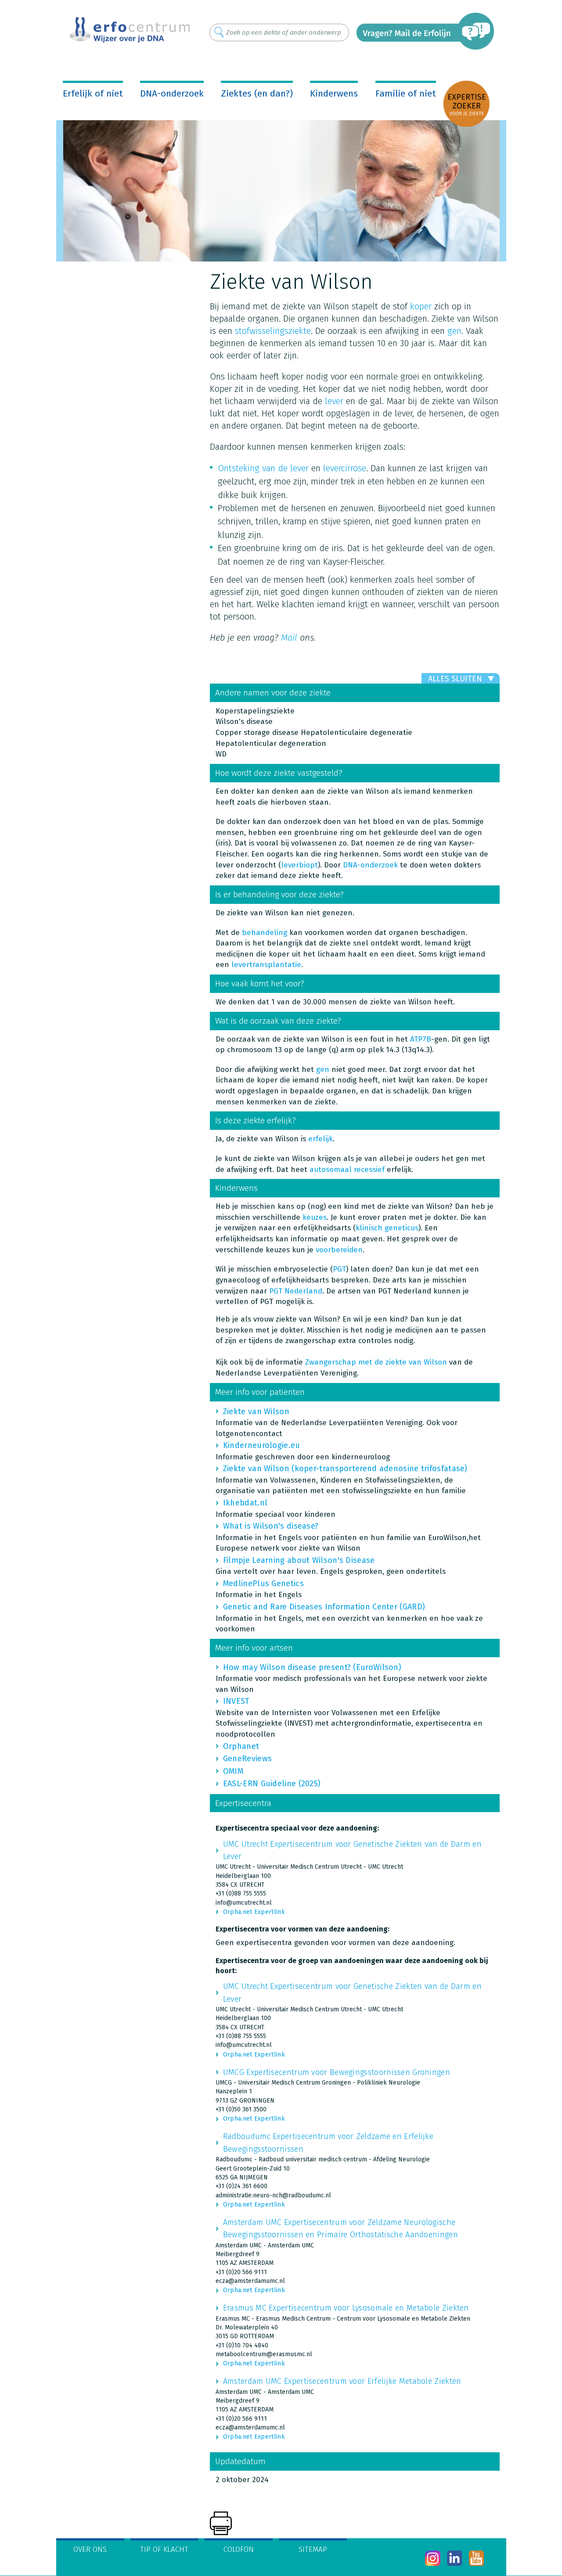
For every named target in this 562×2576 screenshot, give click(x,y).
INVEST (236, 1701)
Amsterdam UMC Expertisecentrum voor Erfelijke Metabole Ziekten (342, 2381)
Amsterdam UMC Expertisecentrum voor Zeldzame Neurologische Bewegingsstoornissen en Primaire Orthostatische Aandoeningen (340, 2228)
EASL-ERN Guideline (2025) (272, 1784)
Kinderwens (334, 93)
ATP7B (421, 1039)
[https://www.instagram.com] (433, 2558)
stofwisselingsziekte (273, 331)
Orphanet (241, 1746)
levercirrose (345, 468)
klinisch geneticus (387, 1228)
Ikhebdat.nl (245, 1503)
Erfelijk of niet (93, 93)
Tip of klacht (164, 2549)
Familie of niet (406, 93)
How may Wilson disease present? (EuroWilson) (312, 1667)
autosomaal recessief (347, 1170)
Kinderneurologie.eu (262, 1445)
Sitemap (313, 2549)
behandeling (265, 933)
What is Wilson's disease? (271, 1526)
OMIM (233, 1771)
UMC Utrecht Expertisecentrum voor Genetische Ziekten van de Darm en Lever (352, 1850)
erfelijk (321, 1139)
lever (334, 401)
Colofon (239, 2549)
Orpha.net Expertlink (254, 1912)
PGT (339, 1269)
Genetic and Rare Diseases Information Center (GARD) (324, 1607)
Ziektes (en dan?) (257, 93)
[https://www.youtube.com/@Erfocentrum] (477, 2558)
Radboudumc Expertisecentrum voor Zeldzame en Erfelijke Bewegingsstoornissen (328, 2142)
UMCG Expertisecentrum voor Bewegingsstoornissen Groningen (337, 2072)
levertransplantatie (266, 965)
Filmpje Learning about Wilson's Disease (299, 1560)
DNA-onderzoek (172, 93)
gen (454, 331)
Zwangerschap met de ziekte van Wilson (376, 1362)
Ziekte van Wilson (256, 1412)
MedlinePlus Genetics (263, 1584)
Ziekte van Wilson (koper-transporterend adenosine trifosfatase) (345, 1469)
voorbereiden (339, 1250)
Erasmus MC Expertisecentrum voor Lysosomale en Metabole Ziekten (346, 2308)
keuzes (315, 1217)
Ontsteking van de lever (263, 468)
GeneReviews (247, 1759)
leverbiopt (299, 865)
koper (421, 306)
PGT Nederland (296, 1291)
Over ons (90, 2549)
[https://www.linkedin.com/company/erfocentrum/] (455, 2558)
